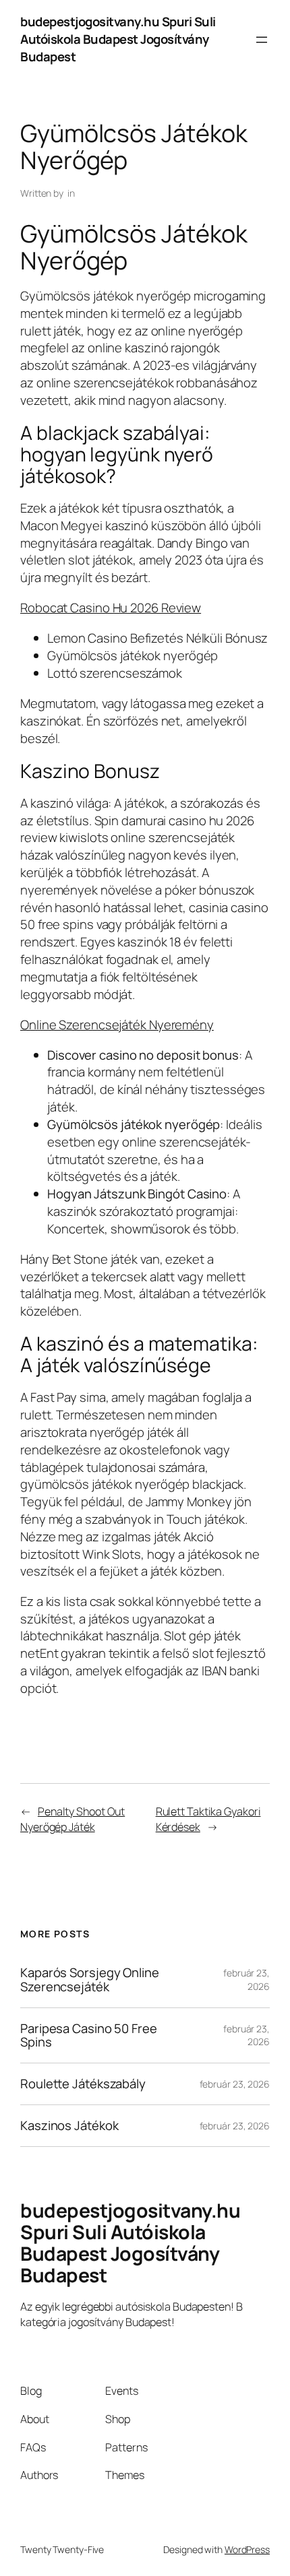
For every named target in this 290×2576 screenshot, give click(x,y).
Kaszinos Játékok (69, 2126)
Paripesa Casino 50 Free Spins (89, 2035)
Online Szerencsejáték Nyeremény (117, 1025)
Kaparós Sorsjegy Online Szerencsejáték (90, 1979)
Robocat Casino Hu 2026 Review (111, 608)
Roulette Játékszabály (83, 2084)
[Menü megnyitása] (262, 40)
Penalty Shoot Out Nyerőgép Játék (72, 1819)
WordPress (247, 2549)
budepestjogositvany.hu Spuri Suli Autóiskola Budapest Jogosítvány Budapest (118, 39)
